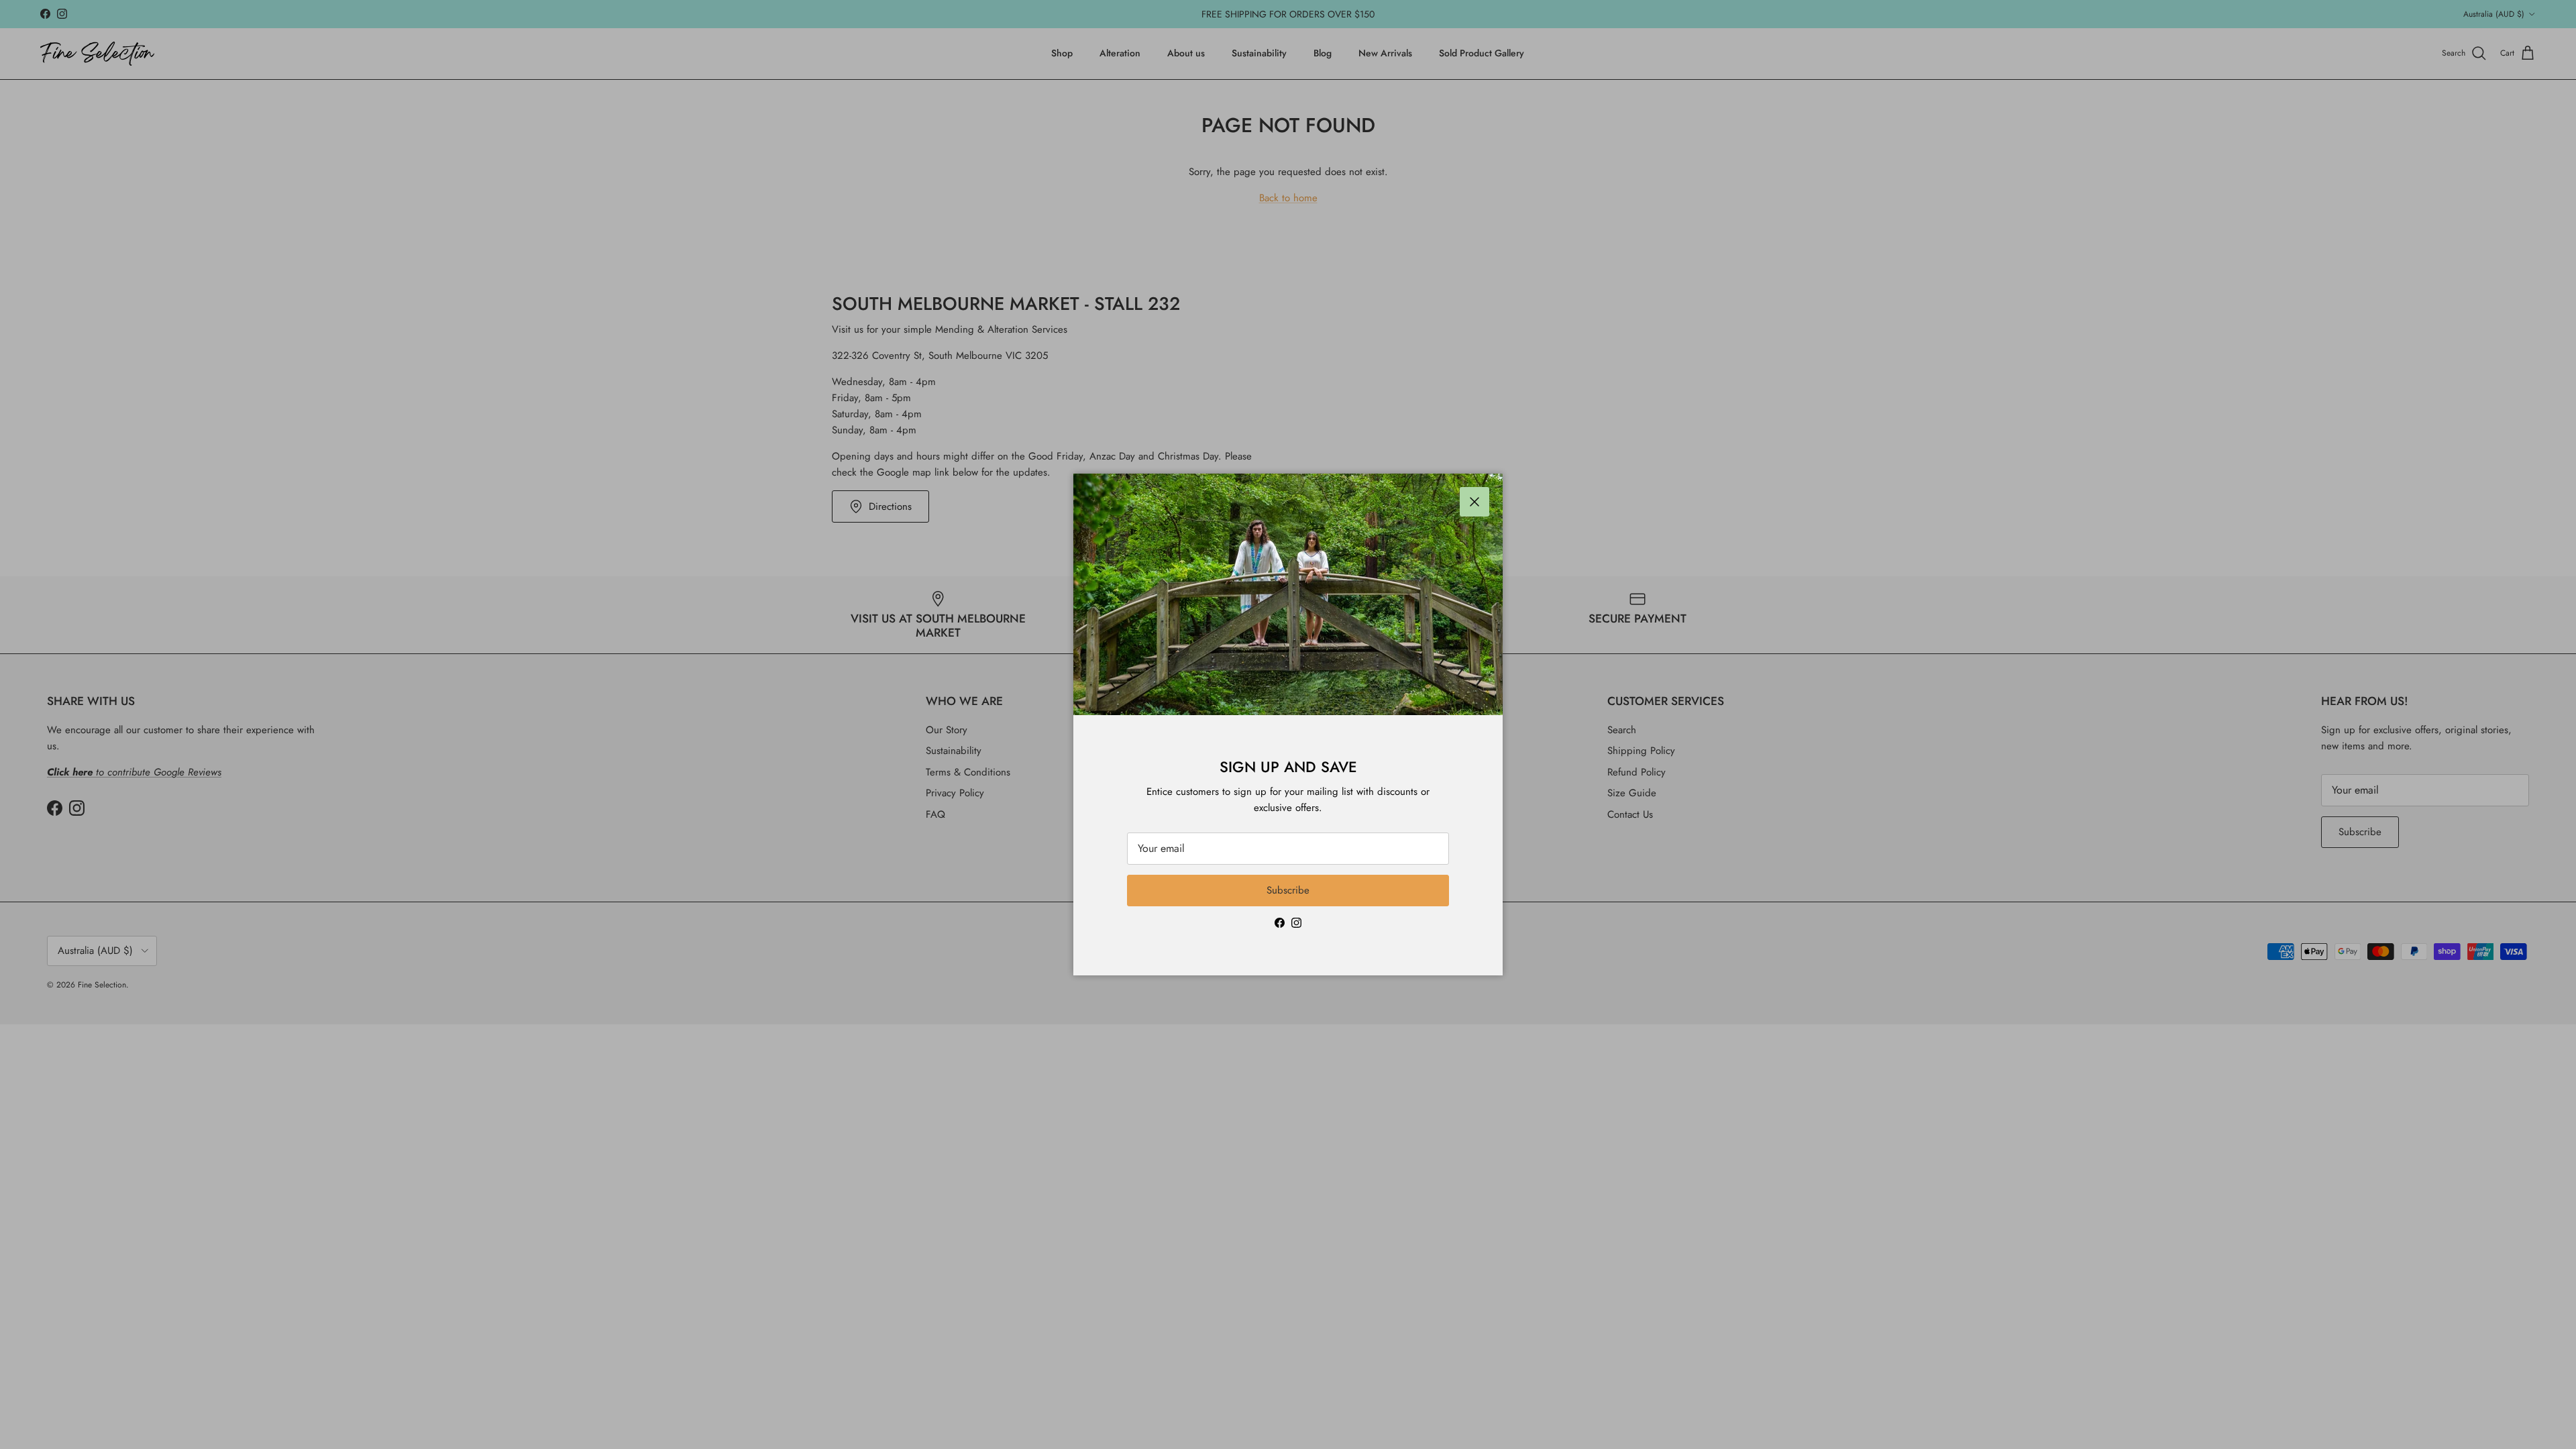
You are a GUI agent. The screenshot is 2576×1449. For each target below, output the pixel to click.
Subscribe (1288, 890)
